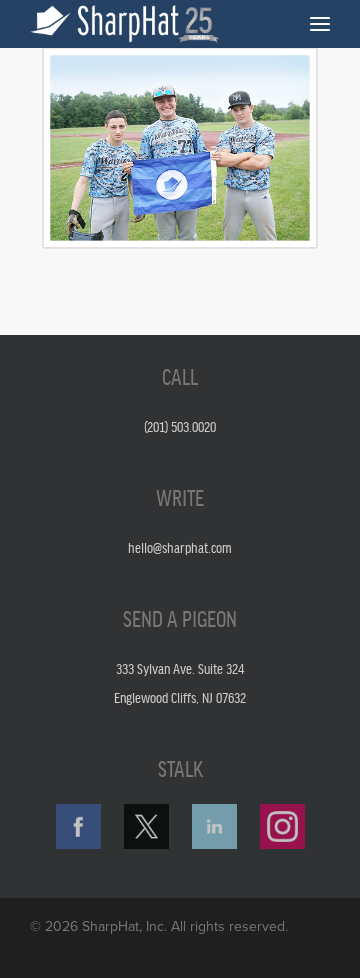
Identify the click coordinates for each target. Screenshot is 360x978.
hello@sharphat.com (180, 547)
